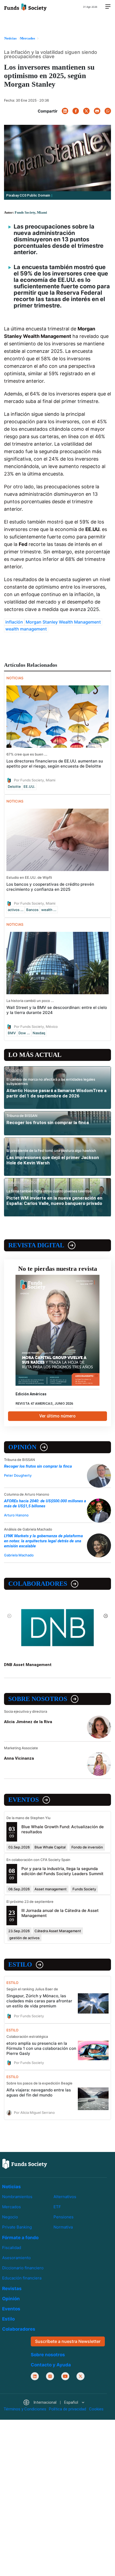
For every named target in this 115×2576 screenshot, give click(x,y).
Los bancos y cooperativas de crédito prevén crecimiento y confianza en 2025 (50, 887)
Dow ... (24, 1033)
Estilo (20, 1964)
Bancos (32, 910)
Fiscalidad (12, 2248)
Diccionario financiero (23, 2268)
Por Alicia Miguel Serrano (34, 2112)
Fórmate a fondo (20, 2238)
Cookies (96, 2409)
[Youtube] (65, 2376)
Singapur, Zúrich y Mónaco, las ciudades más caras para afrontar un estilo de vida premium (39, 2001)
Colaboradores (38, 1584)
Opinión (22, 1447)
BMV (12, 1033)
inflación (14, 622)
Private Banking (17, 2227)
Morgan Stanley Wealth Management (63, 622)
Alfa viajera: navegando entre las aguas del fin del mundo (39, 2092)
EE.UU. (29, 786)
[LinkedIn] (65, 111)
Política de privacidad (68, 2409)
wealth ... (49, 910)
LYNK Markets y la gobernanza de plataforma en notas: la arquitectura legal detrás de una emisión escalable (43, 1541)
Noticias (11, 2187)
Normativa (63, 2227)
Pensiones (64, 2217)
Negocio (10, 2217)
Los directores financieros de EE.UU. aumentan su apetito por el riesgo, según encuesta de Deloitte (55, 764)
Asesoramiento (16, 2258)
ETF (57, 2207)
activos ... (16, 910)
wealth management (26, 629)
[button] (54, 2403)
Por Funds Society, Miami (35, 780)
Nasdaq (39, 1033)
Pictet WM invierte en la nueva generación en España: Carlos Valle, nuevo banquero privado (54, 1201)
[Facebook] (76, 111)
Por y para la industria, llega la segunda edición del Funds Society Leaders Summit (62, 1871)
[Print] (97, 111)
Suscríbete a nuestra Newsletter (68, 2341)
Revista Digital (36, 1245)
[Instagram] (50, 2376)
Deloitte (14, 786)
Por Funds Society (29, 2016)
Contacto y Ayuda (51, 2365)
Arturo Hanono (16, 1515)
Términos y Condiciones (25, 2409)
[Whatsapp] (108, 111)
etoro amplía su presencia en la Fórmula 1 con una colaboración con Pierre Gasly (41, 2048)
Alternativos (65, 2197)
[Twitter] (86, 111)
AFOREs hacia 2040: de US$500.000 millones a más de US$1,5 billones (45, 1503)
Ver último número (57, 1416)
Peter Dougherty (18, 1475)
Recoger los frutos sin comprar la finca (48, 1123)
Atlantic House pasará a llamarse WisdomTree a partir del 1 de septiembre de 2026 (56, 1093)
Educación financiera (22, 2278)
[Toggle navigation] (108, 7)
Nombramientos (17, 2197)
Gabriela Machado (19, 1555)
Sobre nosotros (38, 1699)
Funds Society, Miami (31, 212)
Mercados (11, 2207)
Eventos (24, 1800)
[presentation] (9, 1616)
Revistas (12, 2289)
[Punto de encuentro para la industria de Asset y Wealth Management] (25, 7)
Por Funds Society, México (36, 1026)
